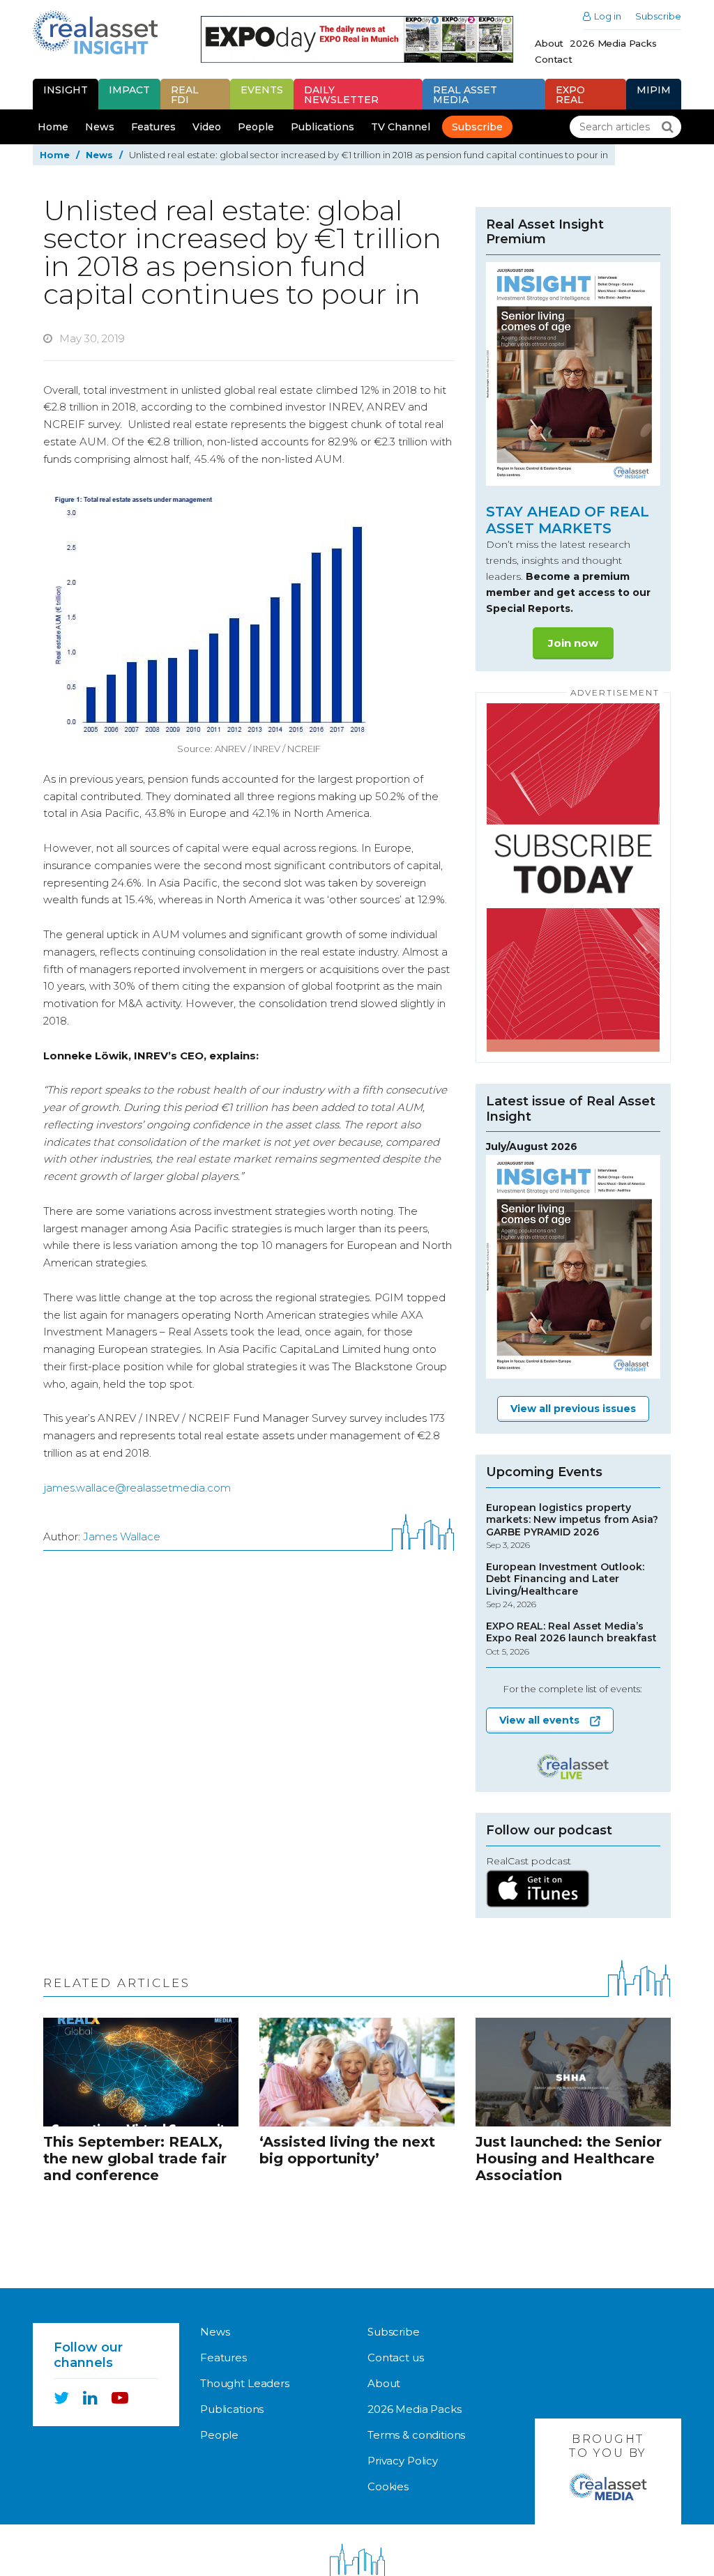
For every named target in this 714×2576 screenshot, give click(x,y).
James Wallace (122, 1536)
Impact (129, 90)
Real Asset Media (465, 95)
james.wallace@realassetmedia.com (137, 1488)
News (100, 127)
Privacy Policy (403, 2461)
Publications (322, 127)
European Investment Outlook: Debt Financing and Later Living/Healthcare (565, 1586)
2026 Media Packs (613, 43)
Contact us (396, 2357)
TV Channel (401, 127)
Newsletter (341, 95)
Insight (66, 90)
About (549, 43)
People (256, 127)
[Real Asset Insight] (95, 32)
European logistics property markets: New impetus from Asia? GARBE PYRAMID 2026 (572, 1526)
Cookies (388, 2486)
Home (53, 127)
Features (153, 127)
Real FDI (185, 95)
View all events (539, 1720)
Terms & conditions (416, 2435)
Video (207, 127)
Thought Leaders (245, 2383)
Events (262, 90)
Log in (608, 16)
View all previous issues (573, 1409)
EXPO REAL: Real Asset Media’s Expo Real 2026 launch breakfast (571, 1639)
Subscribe (658, 16)
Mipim (654, 90)
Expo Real (570, 95)
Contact (554, 59)
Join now (573, 643)
